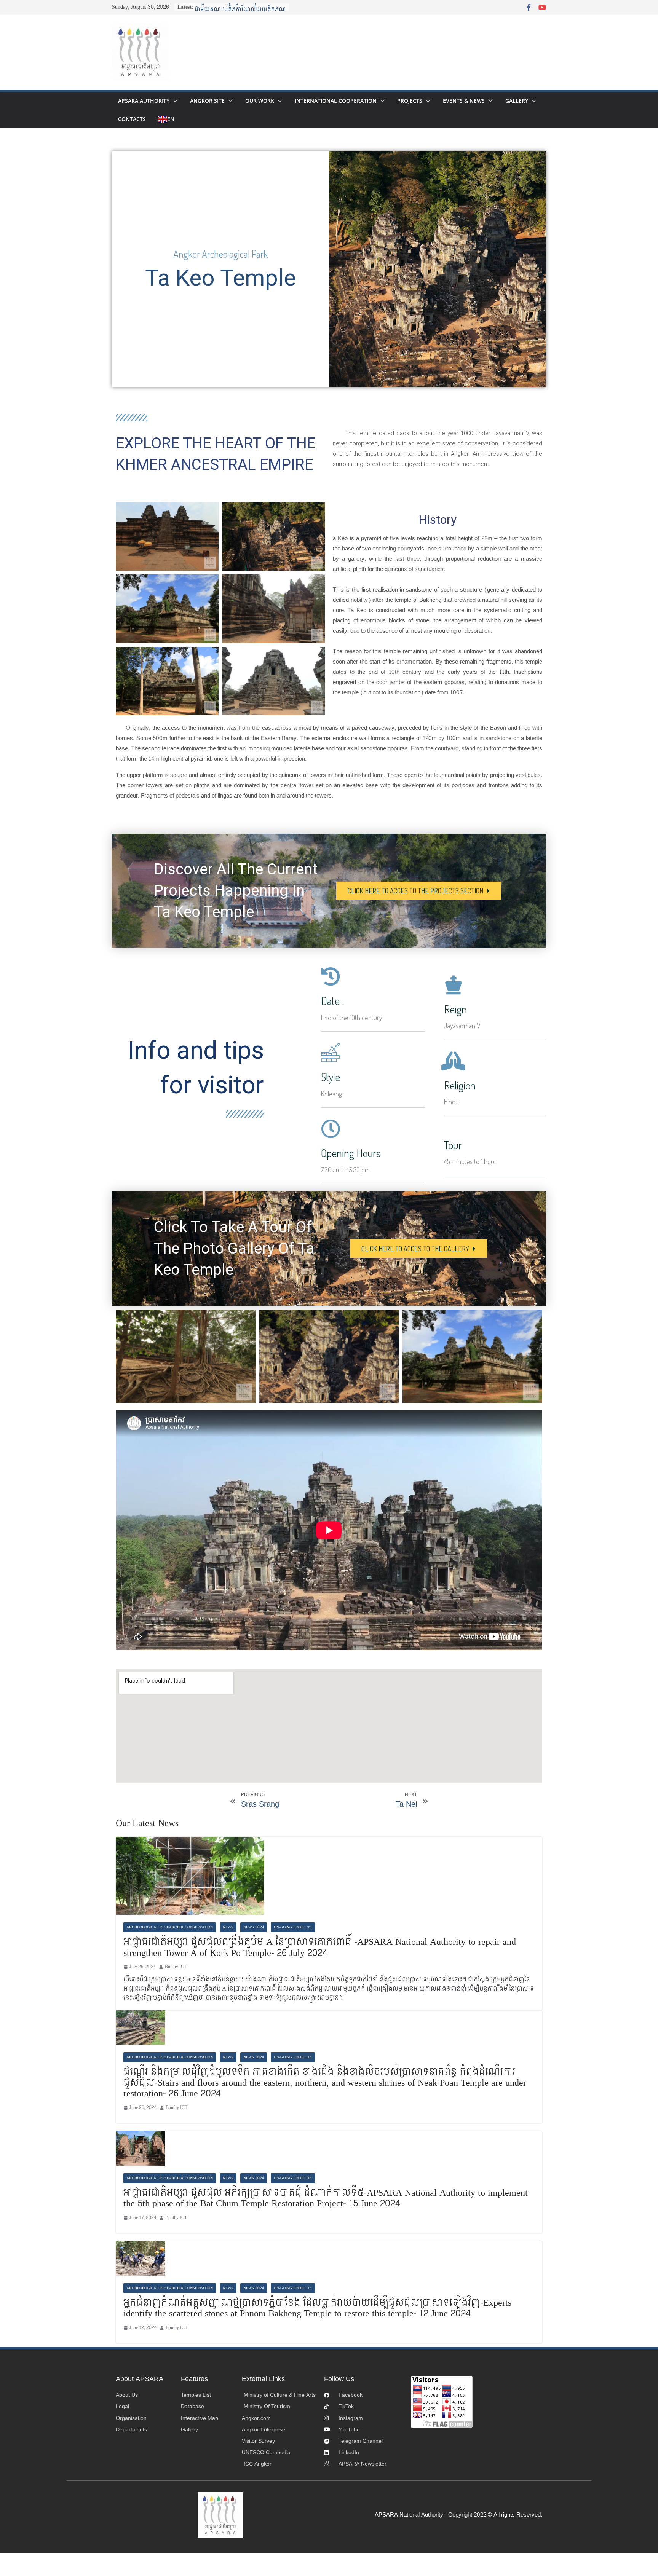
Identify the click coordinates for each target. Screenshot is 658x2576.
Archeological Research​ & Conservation (170, 1927)
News (228, 1927)
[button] (174, 101)
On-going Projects (293, 1927)
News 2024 (254, 1927)
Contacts (132, 119)
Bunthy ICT (176, 1967)
